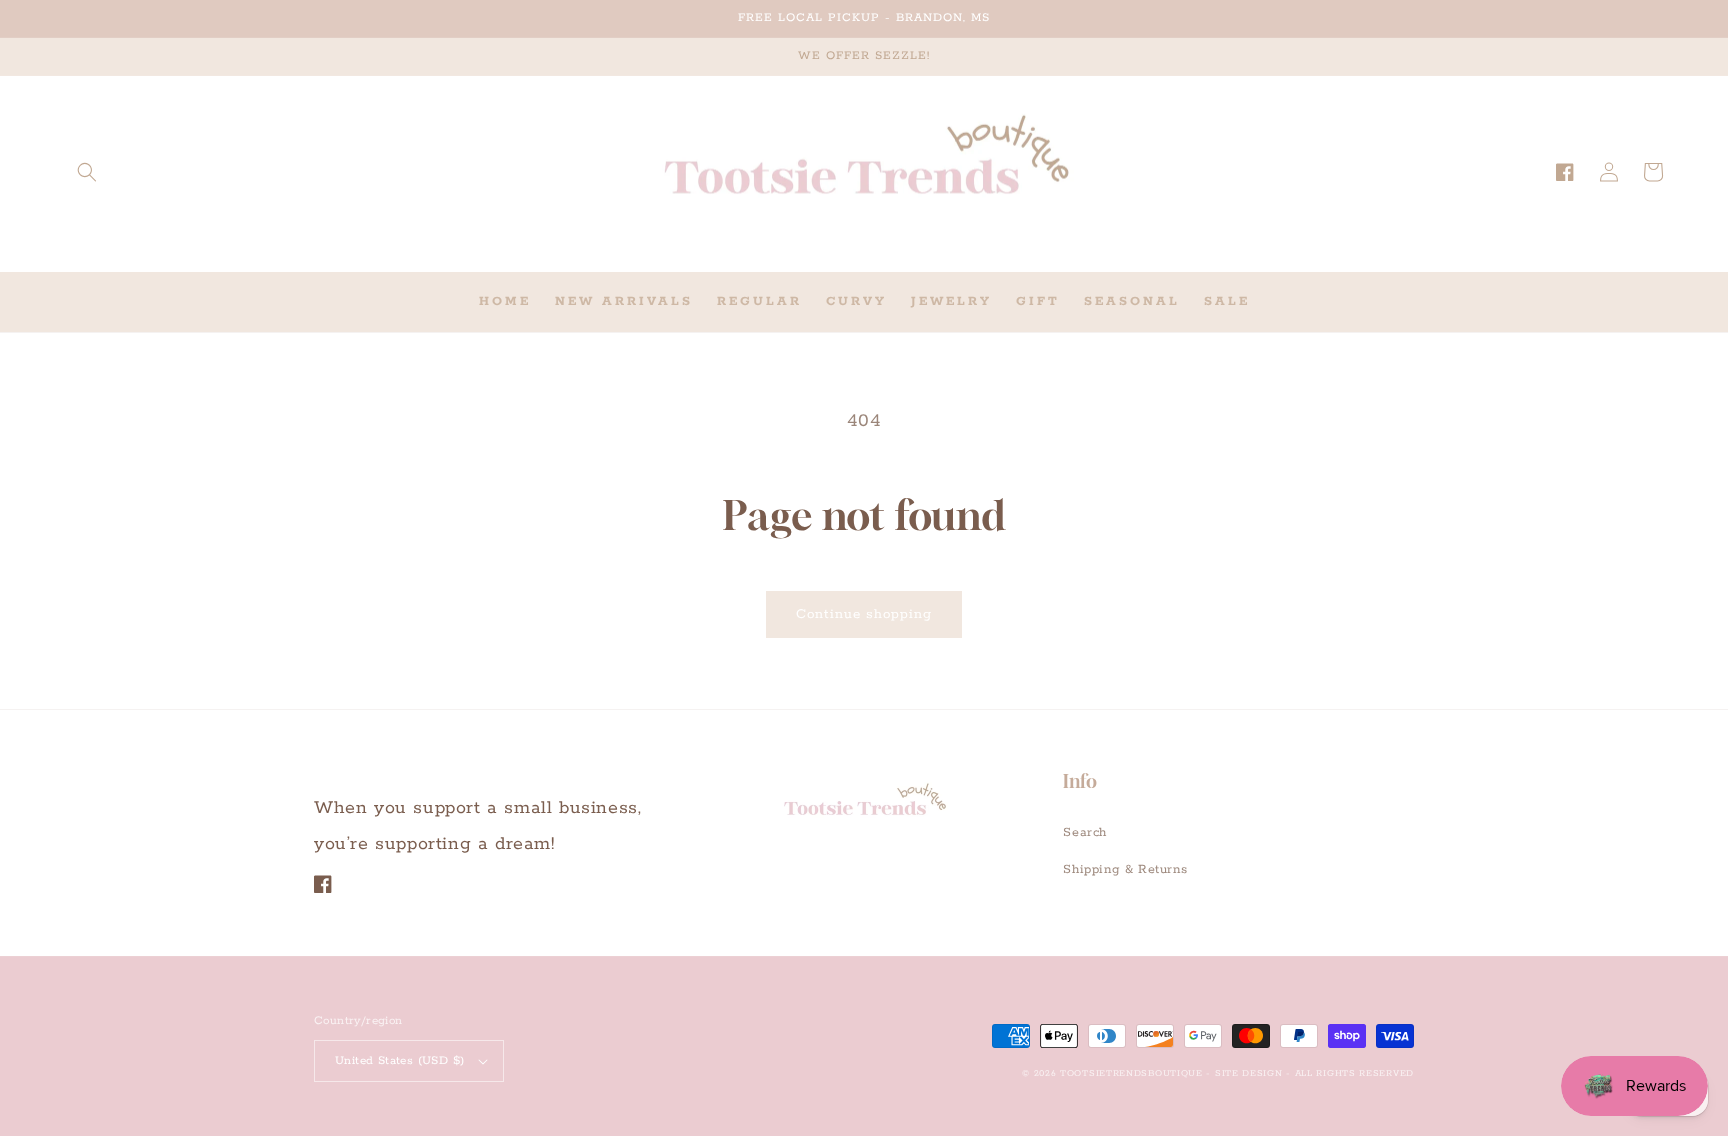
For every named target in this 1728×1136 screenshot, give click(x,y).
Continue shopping (864, 614)
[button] (87, 172)
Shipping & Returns (1125, 869)
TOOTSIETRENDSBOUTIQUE (1131, 1073)
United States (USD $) (399, 1060)
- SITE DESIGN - (1250, 1073)
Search (1085, 832)
